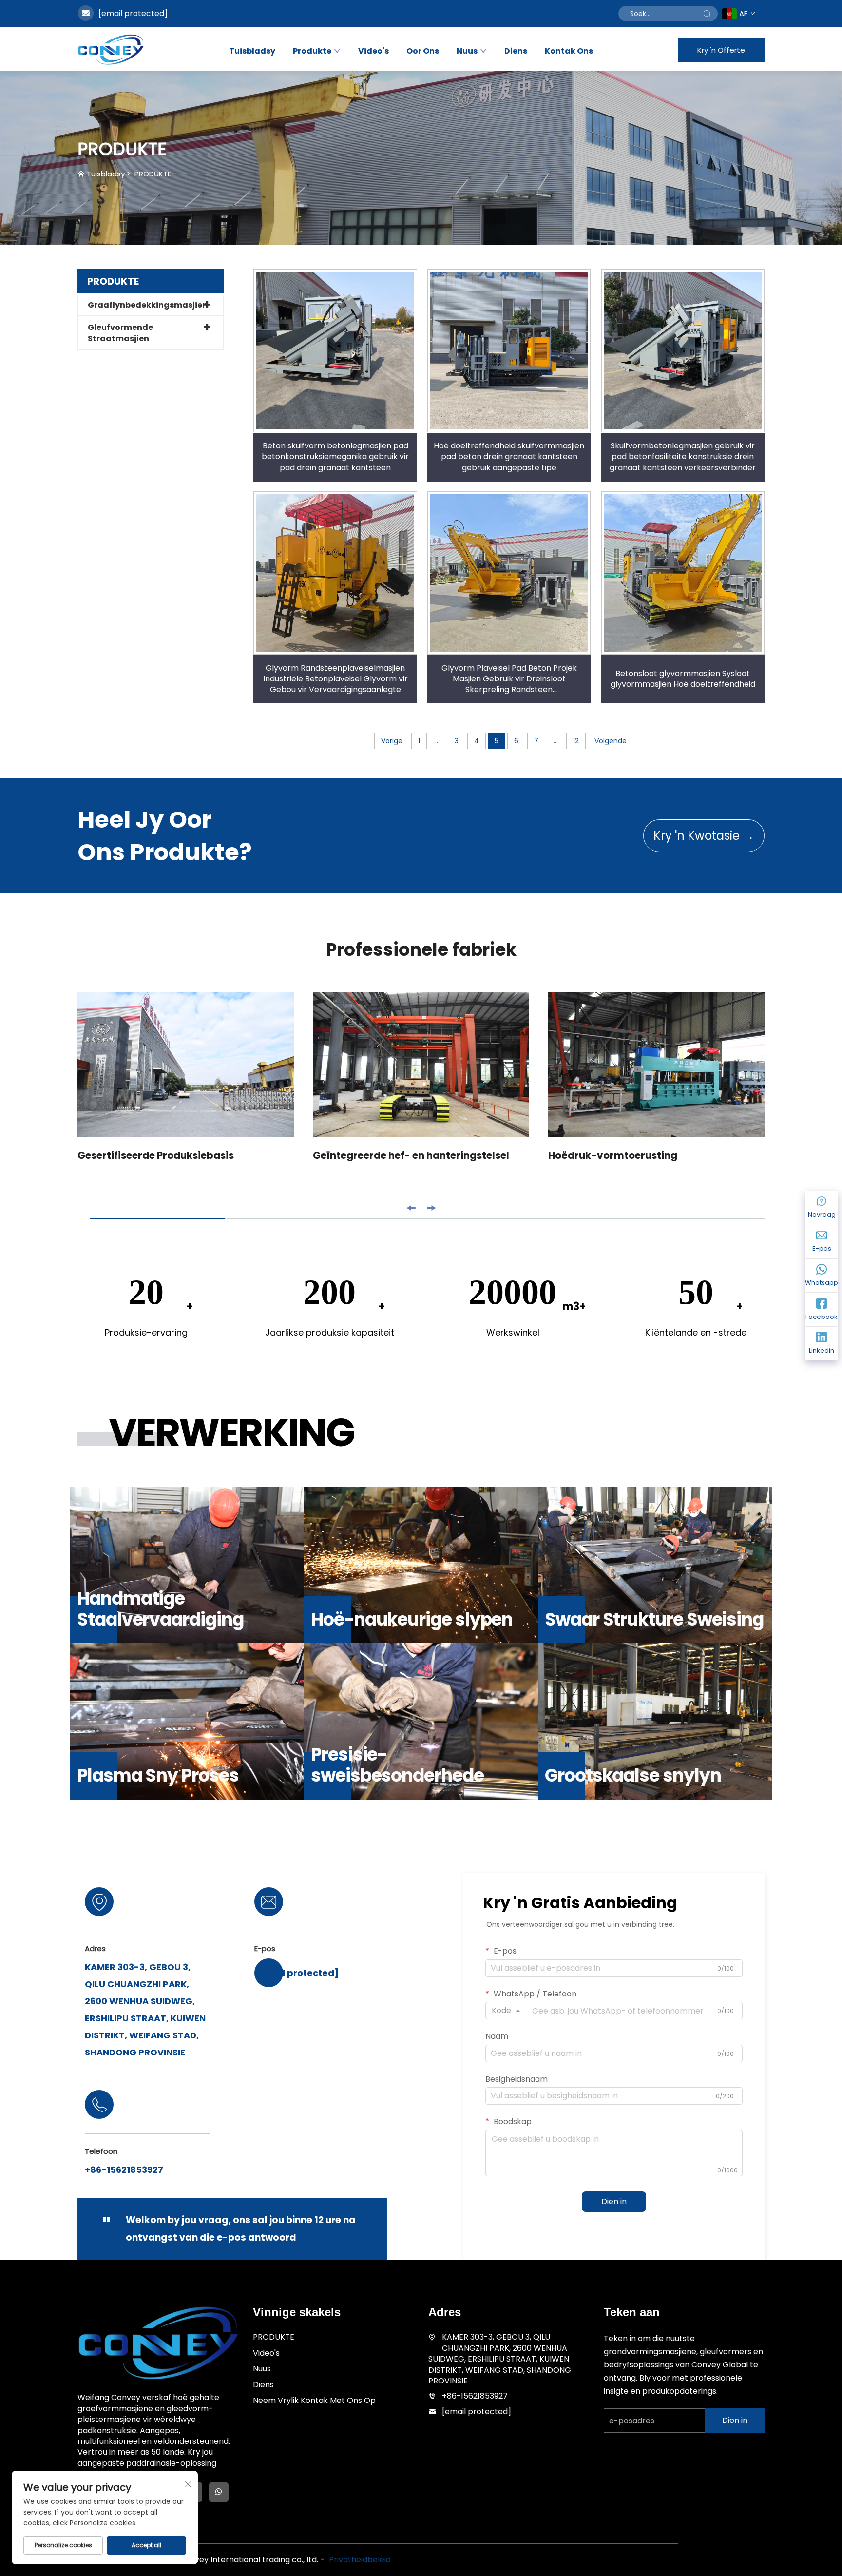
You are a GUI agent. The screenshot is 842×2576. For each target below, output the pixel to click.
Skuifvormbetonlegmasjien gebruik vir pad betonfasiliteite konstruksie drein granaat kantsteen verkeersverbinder (683, 457)
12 (576, 741)
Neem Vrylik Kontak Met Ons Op (314, 2400)
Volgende (611, 741)
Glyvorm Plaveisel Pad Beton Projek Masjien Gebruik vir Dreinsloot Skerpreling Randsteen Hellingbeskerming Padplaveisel (509, 679)
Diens (516, 51)
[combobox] (506, 2011)
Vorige (392, 741)
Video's (373, 51)
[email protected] (133, 13)
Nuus (467, 51)
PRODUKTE (153, 174)
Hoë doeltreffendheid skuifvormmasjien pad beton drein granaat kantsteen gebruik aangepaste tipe (509, 457)
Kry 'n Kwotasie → (704, 836)
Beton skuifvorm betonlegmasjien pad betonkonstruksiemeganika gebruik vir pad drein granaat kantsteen (335, 457)
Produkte (312, 51)
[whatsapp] (219, 2492)
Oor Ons (423, 51)
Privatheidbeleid (360, 2560)
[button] (411, 1208)
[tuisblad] (111, 49)
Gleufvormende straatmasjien (120, 333)
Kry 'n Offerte (721, 50)
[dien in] (707, 14)
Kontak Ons (569, 51)
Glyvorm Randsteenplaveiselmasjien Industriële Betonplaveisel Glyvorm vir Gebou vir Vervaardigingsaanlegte (335, 679)
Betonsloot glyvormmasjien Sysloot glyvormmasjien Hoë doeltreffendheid (683, 679)
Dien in (614, 2201)
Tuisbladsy (252, 51)
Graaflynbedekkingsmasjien (148, 305)
